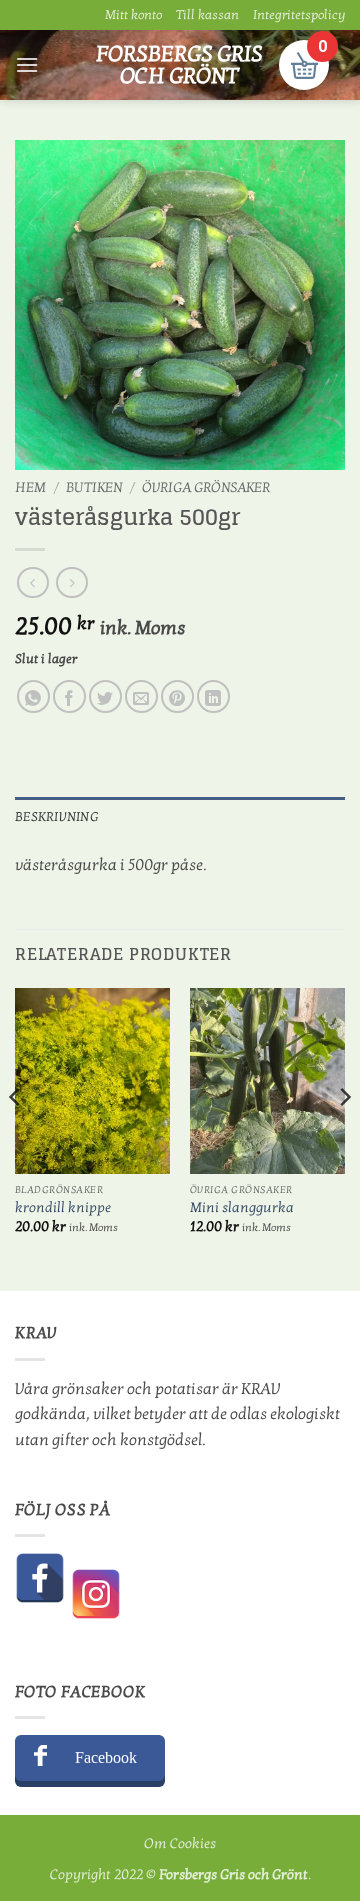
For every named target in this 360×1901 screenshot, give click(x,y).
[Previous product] (71, 582)
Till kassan (207, 15)
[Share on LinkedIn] (213, 696)
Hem (30, 488)
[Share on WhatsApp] (33, 696)
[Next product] (32, 582)
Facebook (106, 1757)
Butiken (94, 488)
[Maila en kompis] (141, 696)
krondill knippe (63, 1208)
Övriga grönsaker (206, 488)
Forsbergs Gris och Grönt (179, 65)
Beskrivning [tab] (57, 817)
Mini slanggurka (242, 1208)
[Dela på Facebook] (69, 696)
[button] (27, 64)
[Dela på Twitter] (105, 696)
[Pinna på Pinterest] (177, 696)
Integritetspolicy (299, 15)
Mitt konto (133, 15)
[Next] (344, 1137)
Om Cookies (180, 1843)
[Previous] (16, 1137)
